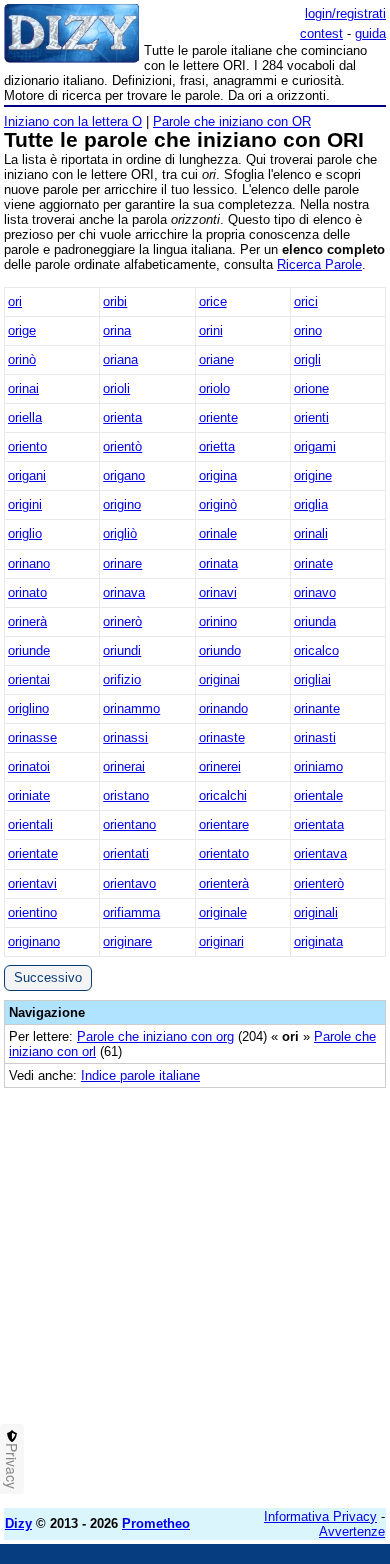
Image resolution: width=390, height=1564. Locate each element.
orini (211, 330)
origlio (25, 533)
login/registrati (345, 13)
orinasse (32, 737)
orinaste (222, 737)
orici (306, 301)
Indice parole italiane (140, 1075)
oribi (115, 301)
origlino (28, 708)
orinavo (315, 592)
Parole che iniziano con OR (232, 121)
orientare (224, 824)
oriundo (220, 650)
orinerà (27, 621)
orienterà (224, 883)
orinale (218, 533)
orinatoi (29, 766)
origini (25, 504)
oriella (25, 417)
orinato (27, 592)
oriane (216, 359)
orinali (311, 533)
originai (219, 679)
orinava (124, 592)
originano (34, 941)
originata (318, 941)
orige (22, 330)
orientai (29, 679)
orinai (23, 388)
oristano (126, 795)
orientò (122, 446)
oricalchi (223, 795)
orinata (218, 563)
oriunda (315, 621)
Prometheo (156, 1523)
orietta (217, 446)
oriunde (29, 650)
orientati (126, 853)
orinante (317, 708)
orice (213, 301)
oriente (218, 417)
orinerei (220, 766)
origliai (312, 679)
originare (127, 941)
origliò (120, 533)
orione (311, 388)
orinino (218, 621)
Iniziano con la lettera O (73, 121)
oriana (120, 359)
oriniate (29, 795)
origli (307, 359)
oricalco (316, 650)
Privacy (12, 1466)
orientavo (129, 883)
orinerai (124, 766)
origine (313, 475)
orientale (318, 795)
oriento (27, 446)
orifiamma (131, 912)
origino (122, 504)
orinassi (125, 737)
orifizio (122, 679)
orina (117, 330)
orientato (224, 853)
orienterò (319, 883)
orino (308, 330)
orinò (22, 359)
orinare (122, 563)
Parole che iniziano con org (155, 1036)
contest (321, 33)
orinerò (122, 621)
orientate (33, 853)
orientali (30, 824)
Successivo (48, 977)
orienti (311, 417)
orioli (116, 388)
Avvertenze (352, 1531)
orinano (29, 563)
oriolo (214, 388)
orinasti (315, 737)
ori (15, 301)
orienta (122, 417)
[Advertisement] (195, 1298)
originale (223, 912)
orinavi (218, 592)
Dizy (18, 1523)
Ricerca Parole (319, 264)
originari (221, 941)
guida (370, 33)
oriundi (122, 650)
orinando (223, 708)
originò (218, 504)
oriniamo (318, 766)
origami (315, 446)
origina (218, 475)
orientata (319, 824)
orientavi (32, 883)
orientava (320, 853)
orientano (129, 824)
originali (316, 912)
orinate (313, 563)
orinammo (131, 708)
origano (124, 475)
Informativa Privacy (320, 1516)
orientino (32, 912)
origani (27, 475)
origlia (311, 504)
